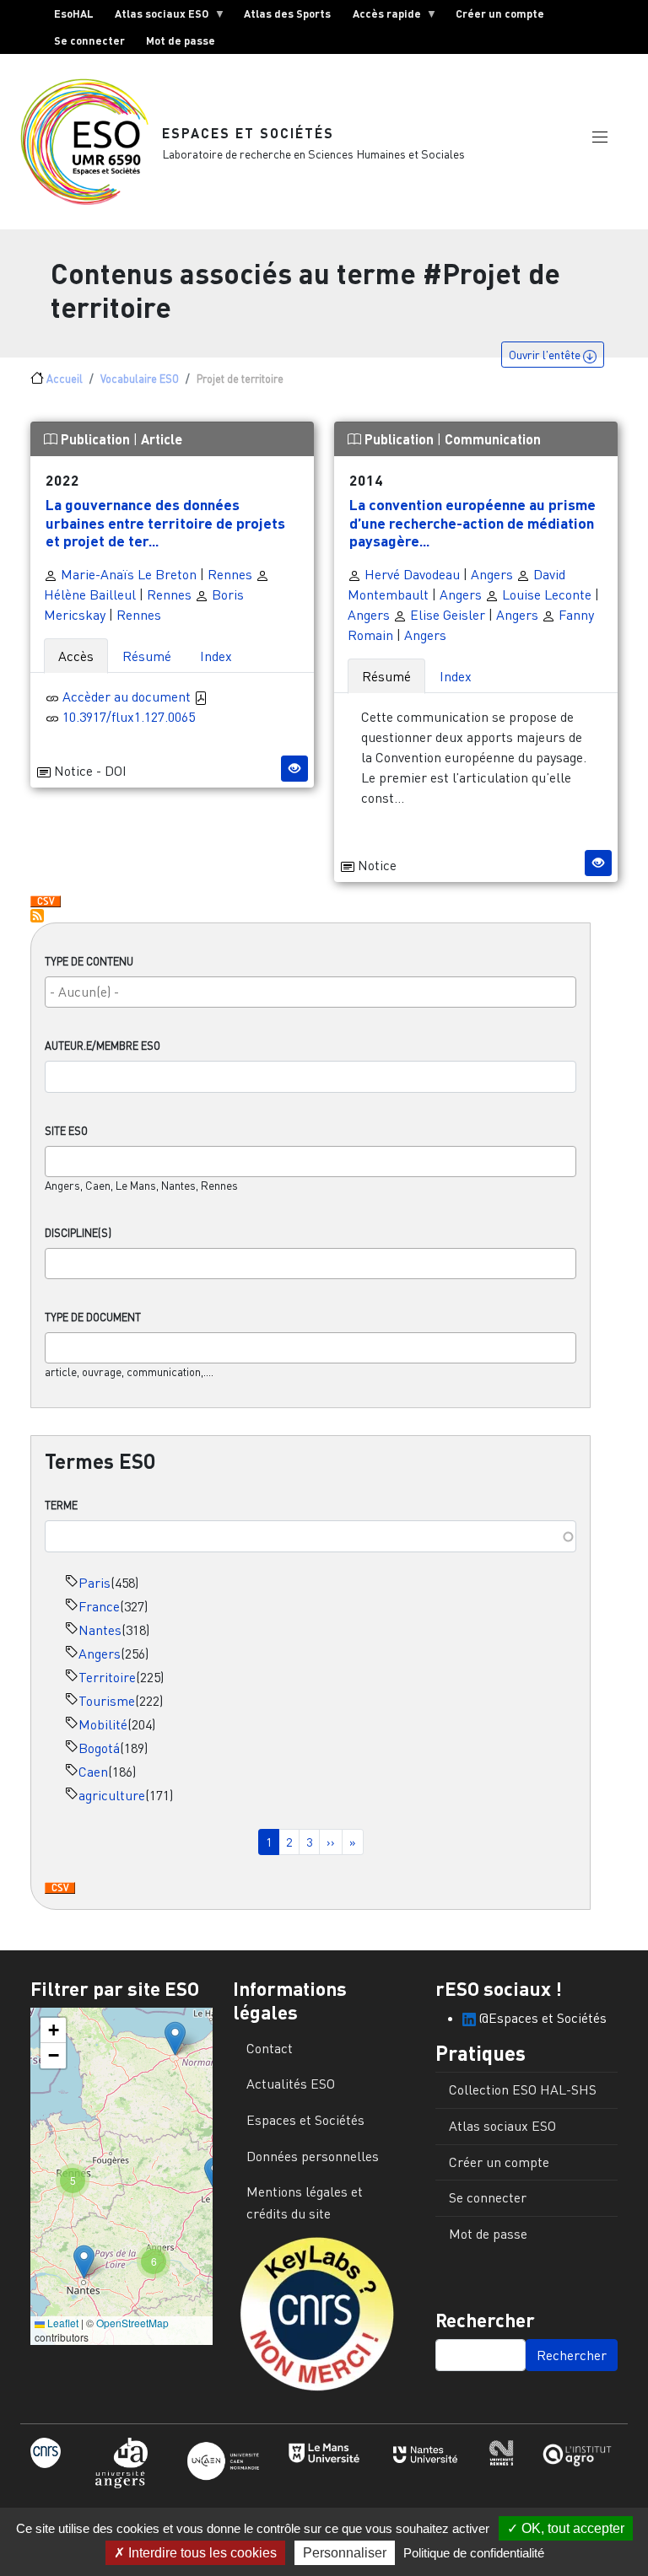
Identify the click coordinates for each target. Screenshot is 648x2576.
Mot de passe (181, 40)
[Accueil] (91, 142)
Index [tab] (216, 656)
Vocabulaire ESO (140, 379)
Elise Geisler (446, 615)
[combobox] (310, 992)
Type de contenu (89, 961)
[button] (600, 137)
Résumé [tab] (147, 656)
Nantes (100, 1630)
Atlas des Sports (287, 13)
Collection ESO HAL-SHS (523, 2089)
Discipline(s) (78, 1233)
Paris (94, 1583)
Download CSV (60, 1889)
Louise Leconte (545, 594)
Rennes (230, 574)
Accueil (65, 379)
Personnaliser (345, 2553)
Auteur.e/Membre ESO (103, 1046)
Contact (270, 2048)
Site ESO (66, 1131)
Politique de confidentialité (474, 2553)
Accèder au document (128, 696)
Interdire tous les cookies (201, 2553)
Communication (493, 439)
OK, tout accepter (571, 2528)
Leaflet (62, 2323)
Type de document (93, 1317)
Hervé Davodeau (410, 574)
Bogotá (99, 1748)
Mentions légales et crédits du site (305, 2202)
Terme (61, 1505)
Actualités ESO (291, 2084)
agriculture (112, 1795)
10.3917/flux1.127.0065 (129, 717)
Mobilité (103, 1724)
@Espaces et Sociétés (541, 2018)
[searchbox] (310, 992)
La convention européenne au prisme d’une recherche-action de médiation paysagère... (472, 522)
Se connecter (89, 40)
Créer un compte (500, 13)
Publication (95, 439)
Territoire (107, 1677)
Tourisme (107, 1701)
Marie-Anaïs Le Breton (127, 574)
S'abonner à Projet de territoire (37, 916)
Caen (93, 1772)
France (99, 1606)
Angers (100, 1654)
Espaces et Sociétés (248, 133)
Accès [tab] (76, 656)
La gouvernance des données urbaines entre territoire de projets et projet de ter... (165, 522)
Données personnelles (313, 2156)
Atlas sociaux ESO (157, 17)
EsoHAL (74, 13)
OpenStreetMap (132, 2323)
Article (162, 439)
